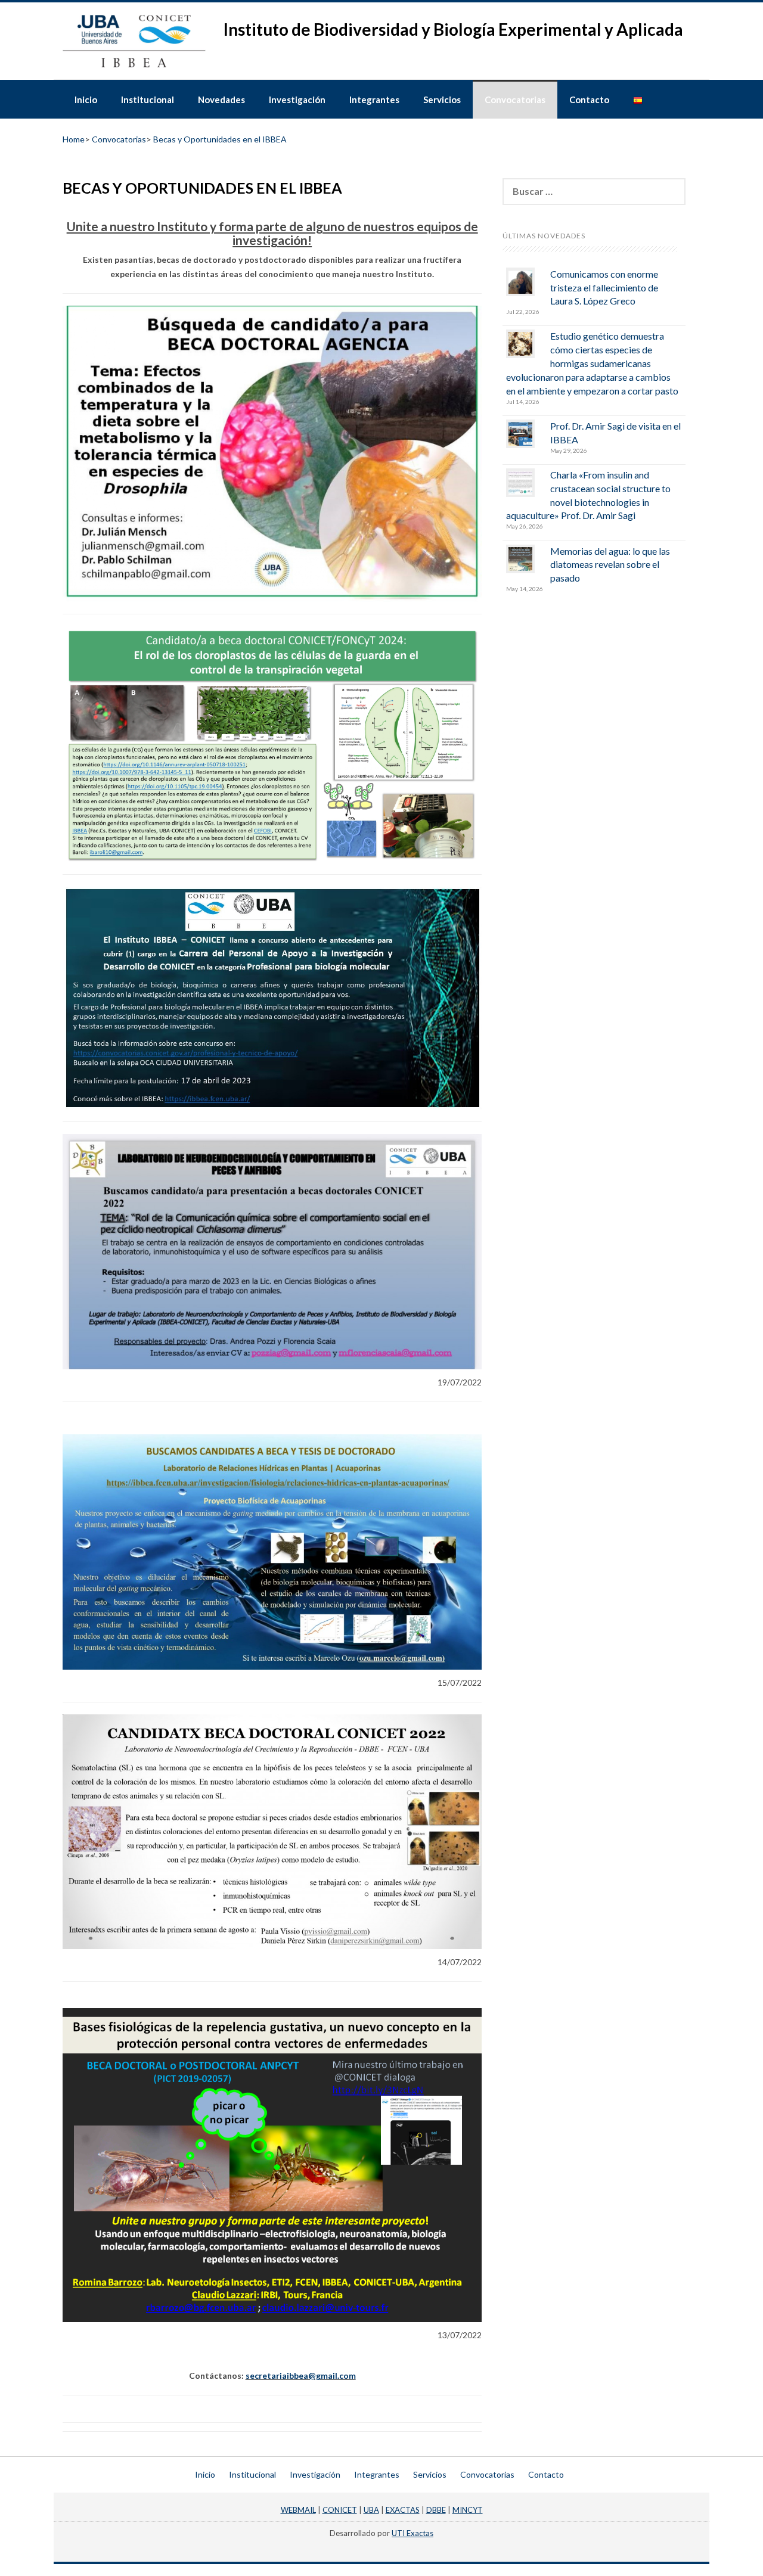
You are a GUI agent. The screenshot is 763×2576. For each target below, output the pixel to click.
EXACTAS (403, 2510)
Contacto (589, 100)
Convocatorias (515, 100)
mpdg (381, 2544)
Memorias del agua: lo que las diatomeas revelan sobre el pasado (610, 565)
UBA (371, 2510)
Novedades (221, 100)
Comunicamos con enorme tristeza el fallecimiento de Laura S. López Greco (604, 288)
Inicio (86, 100)
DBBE (436, 2510)
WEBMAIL (298, 2510)
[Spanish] (638, 99)
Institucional (148, 100)
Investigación (297, 100)
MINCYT (468, 2510)
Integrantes (374, 100)
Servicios (442, 100)
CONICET (340, 2510)
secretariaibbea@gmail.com (301, 2375)
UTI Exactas (412, 2533)
